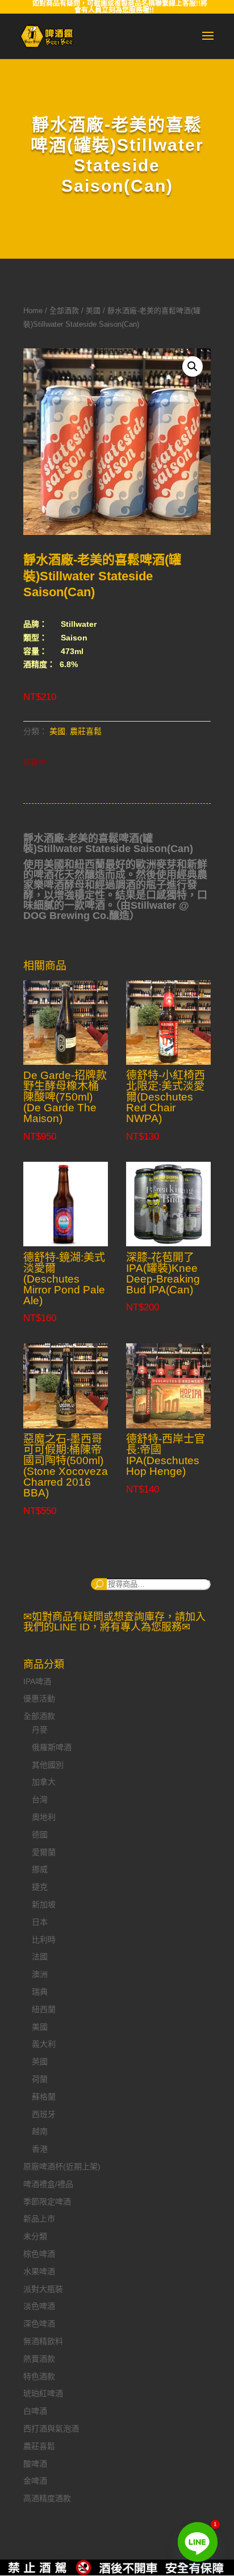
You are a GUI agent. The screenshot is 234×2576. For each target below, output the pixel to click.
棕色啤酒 (39, 2254)
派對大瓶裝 (43, 2289)
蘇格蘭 (44, 2097)
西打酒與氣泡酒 (51, 2429)
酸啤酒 (35, 2464)
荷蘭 (40, 2079)
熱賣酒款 (39, 2359)
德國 (40, 1835)
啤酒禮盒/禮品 (48, 2184)
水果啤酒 (39, 2271)
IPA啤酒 (37, 1681)
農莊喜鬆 (86, 731)
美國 (93, 311)
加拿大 (44, 1782)
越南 (40, 2131)
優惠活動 (39, 1698)
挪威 (40, 1869)
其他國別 (48, 1765)
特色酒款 (39, 2376)
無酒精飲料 (43, 2341)
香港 (40, 2149)
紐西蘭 (44, 2009)
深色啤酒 (39, 2324)
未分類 (35, 2236)
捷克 (40, 1887)
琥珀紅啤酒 (43, 2393)
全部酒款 (64, 311)
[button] (193, 366)
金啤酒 (35, 2481)
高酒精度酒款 (47, 2498)
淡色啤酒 (39, 2306)
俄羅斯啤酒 (52, 1747)
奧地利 (44, 1817)
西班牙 (44, 2114)
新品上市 (39, 2219)
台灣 (40, 1799)
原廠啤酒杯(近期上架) (62, 2166)
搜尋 (99, 1584)
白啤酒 (35, 2411)
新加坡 (44, 1904)
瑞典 (40, 1992)
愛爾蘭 (44, 1852)
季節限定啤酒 (47, 2202)
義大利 (44, 2044)
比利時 (44, 1940)
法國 (40, 1957)
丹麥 (40, 1730)
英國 (40, 2061)
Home (33, 311)
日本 (40, 1922)
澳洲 (40, 1974)
